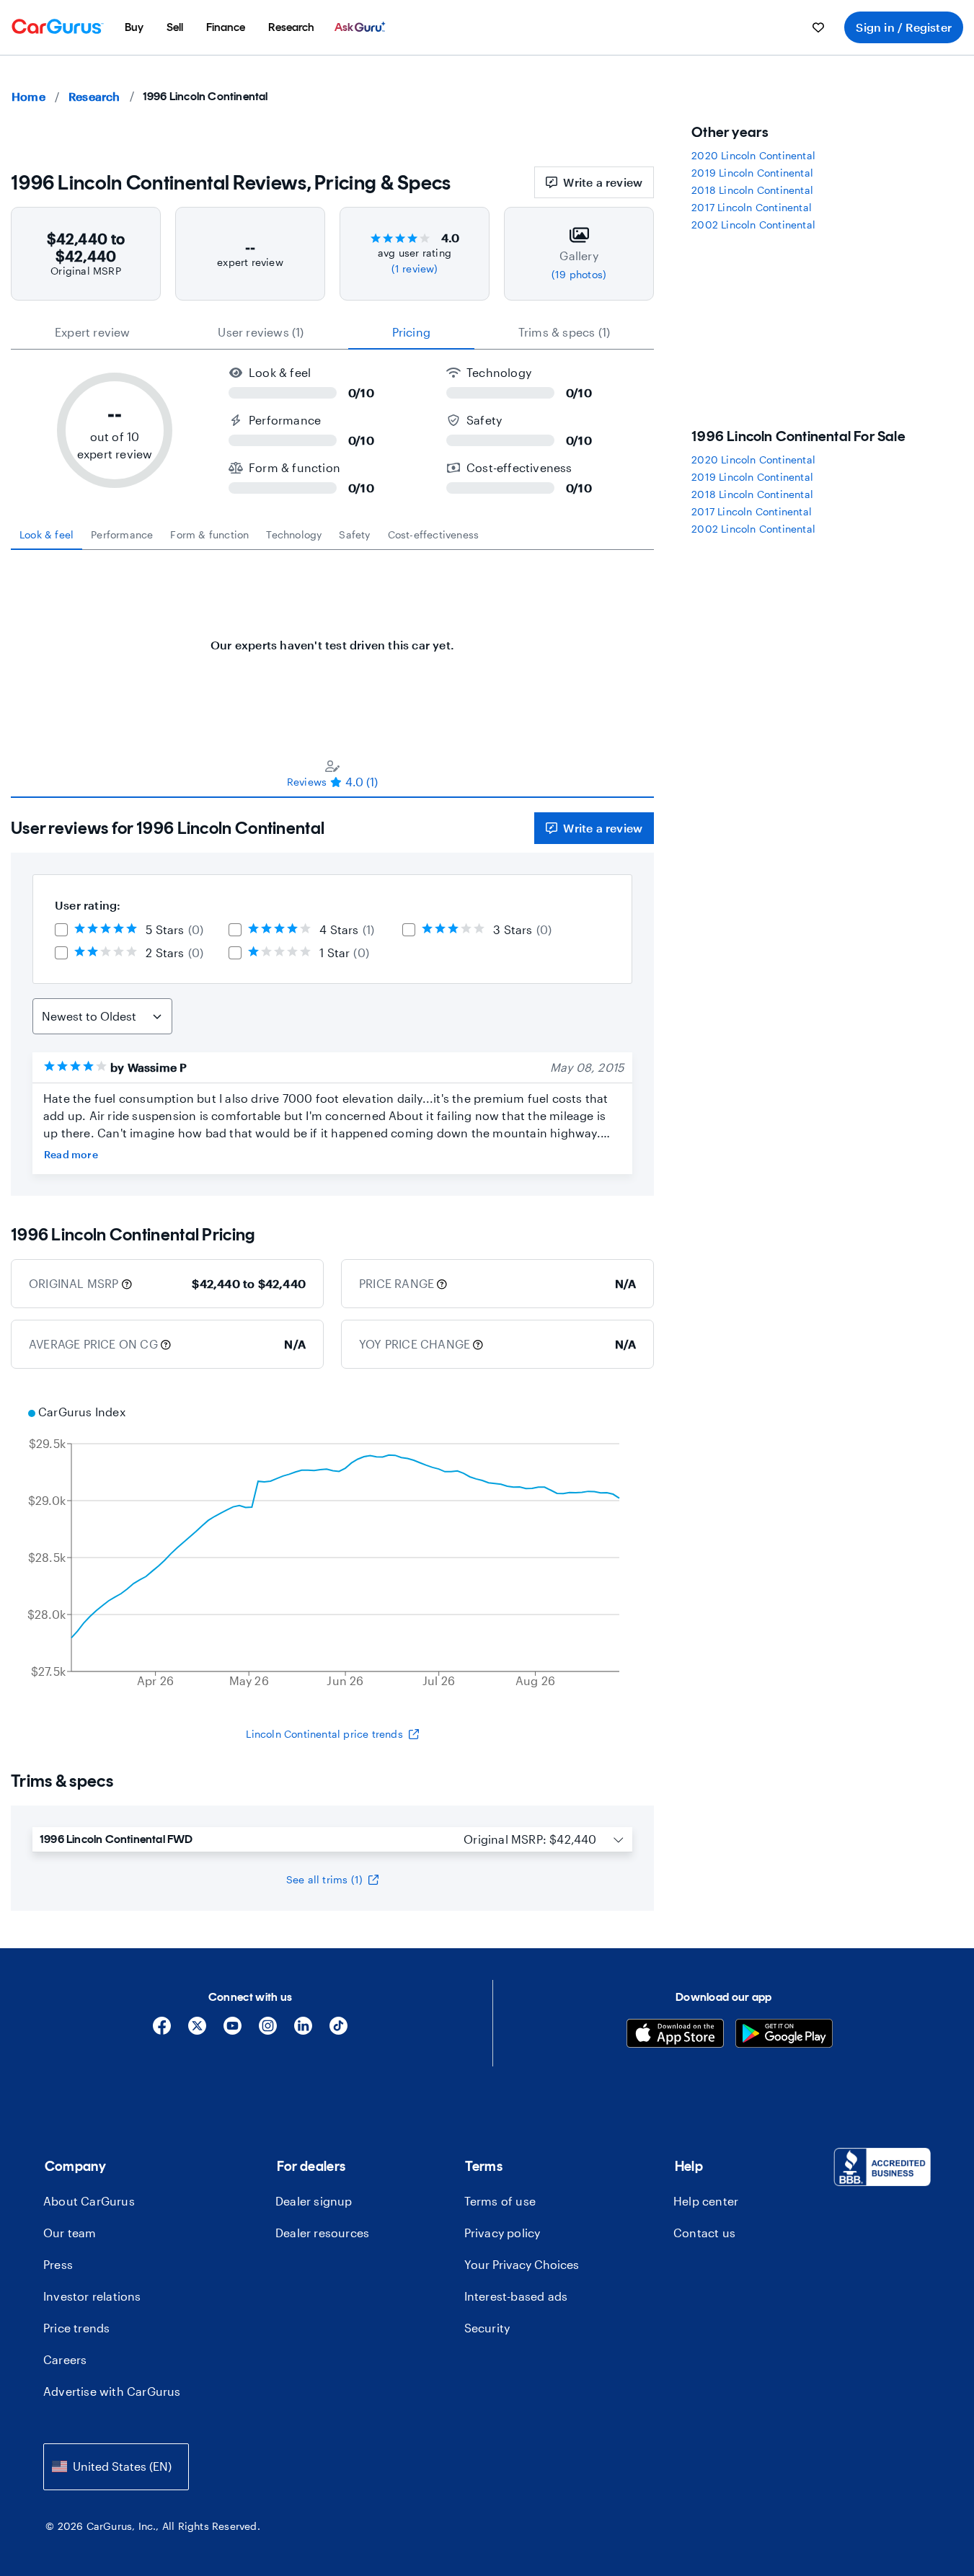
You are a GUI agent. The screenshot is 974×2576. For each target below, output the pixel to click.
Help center (706, 2201)
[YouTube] (233, 2031)
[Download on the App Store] (675, 2035)
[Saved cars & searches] (818, 27)
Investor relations (92, 2296)
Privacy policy (503, 2233)
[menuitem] (134, 27)
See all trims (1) (324, 1879)
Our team (70, 2233)
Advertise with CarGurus (112, 2391)
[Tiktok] (338, 2031)
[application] (332, 1548)
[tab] (47, 535)
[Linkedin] (303, 2031)
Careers (65, 2359)
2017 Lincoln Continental (752, 207)
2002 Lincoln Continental (753, 225)
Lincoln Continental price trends (324, 1734)
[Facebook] (162, 2031)
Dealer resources (322, 2233)
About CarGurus (89, 2201)
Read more (71, 1154)
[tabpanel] (332, 638)
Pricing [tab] (411, 332)
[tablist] (332, 332)
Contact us (704, 2233)
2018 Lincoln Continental (752, 190)
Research (94, 96)
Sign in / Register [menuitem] (904, 27)
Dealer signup (314, 2201)
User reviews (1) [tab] (261, 332)
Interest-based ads (516, 2296)
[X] (197, 2031)
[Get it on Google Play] (784, 2035)
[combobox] (116, 2467)
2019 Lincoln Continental (752, 173)
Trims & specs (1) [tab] (564, 332)
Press (58, 2264)
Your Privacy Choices (522, 2264)
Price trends (76, 2328)
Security (487, 2328)
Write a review (603, 182)
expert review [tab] (93, 332)
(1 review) (415, 268)
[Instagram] (268, 2031)
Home (28, 96)
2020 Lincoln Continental (753, 155)
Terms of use (500, 2201)
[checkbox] (61, 930)
